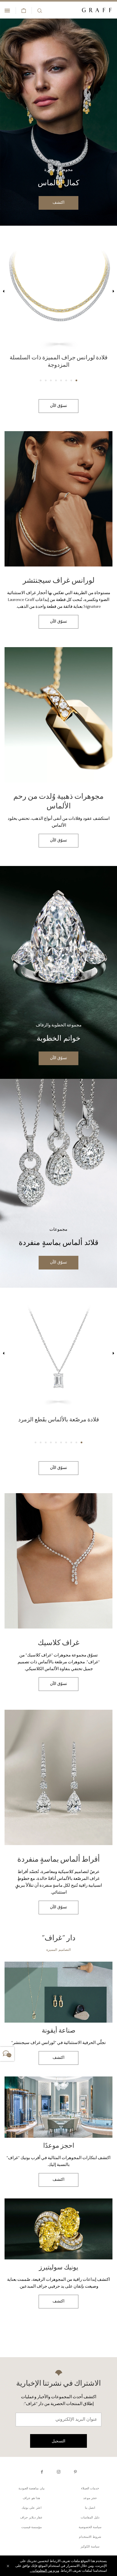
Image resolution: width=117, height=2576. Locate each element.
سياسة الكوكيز (90, 2548)
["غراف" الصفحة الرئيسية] (97, 10)
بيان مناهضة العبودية (32, 2490)
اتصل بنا (90, 2509)
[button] (76, 381)
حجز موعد (90, 2499)
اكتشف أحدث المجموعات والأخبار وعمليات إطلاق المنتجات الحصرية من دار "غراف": (59, 2401)
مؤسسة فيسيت (32, 2528)
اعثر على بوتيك (32, 2509)
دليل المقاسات (90, 2519)
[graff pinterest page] (75, 2473)
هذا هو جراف (31, 2499)
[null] (58, 122)
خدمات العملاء (90, 2490)
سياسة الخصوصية (90, 2528)
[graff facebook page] (42, 2473)
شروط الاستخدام (90, 2538)
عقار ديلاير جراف (31, 2519)
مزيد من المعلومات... (44, 2571)
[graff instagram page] (59, 2473)
